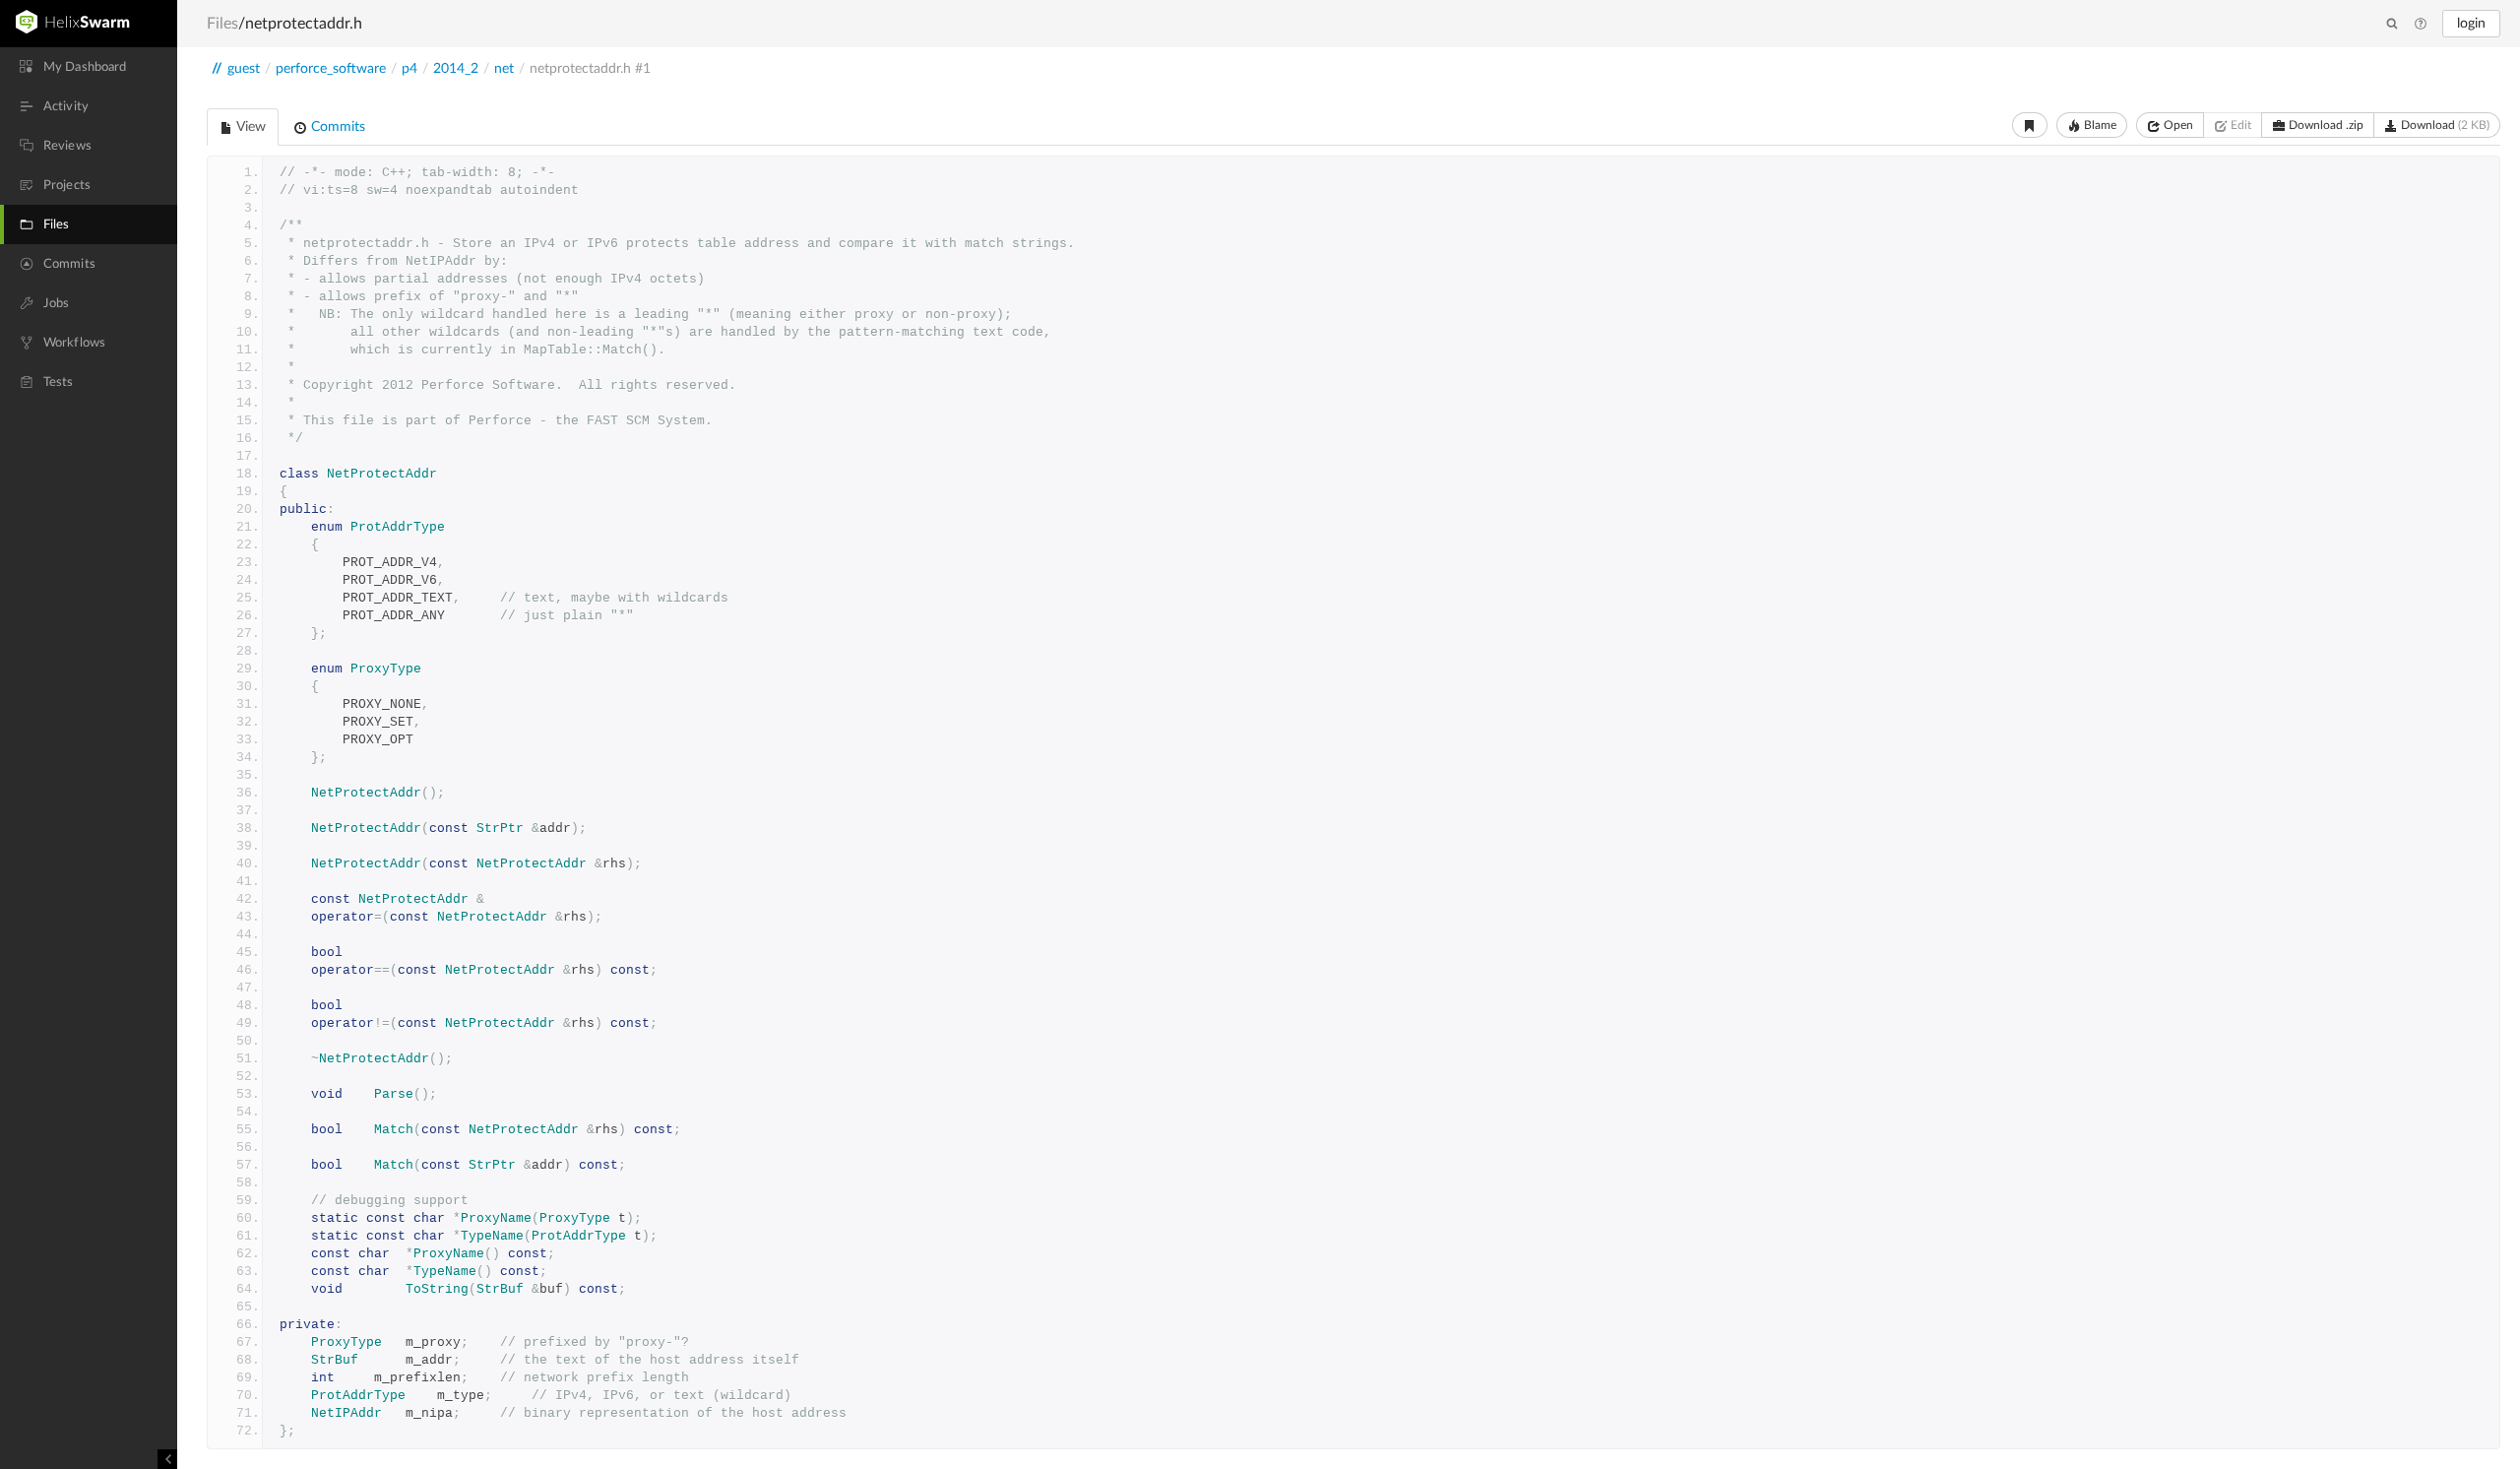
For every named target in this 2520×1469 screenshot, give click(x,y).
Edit (2239, 125)
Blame (2099, 125)
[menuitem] (89, 67)
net (504, 69)
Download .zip (2325, 125)
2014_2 (456, 69)
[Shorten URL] (2030, 125)
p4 (409, 69)
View (250, 127)
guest (244, 69)
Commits (336, 127)
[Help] (2421, 25)
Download (2444, 125)
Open (2177, 125)
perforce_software (331, 69)
